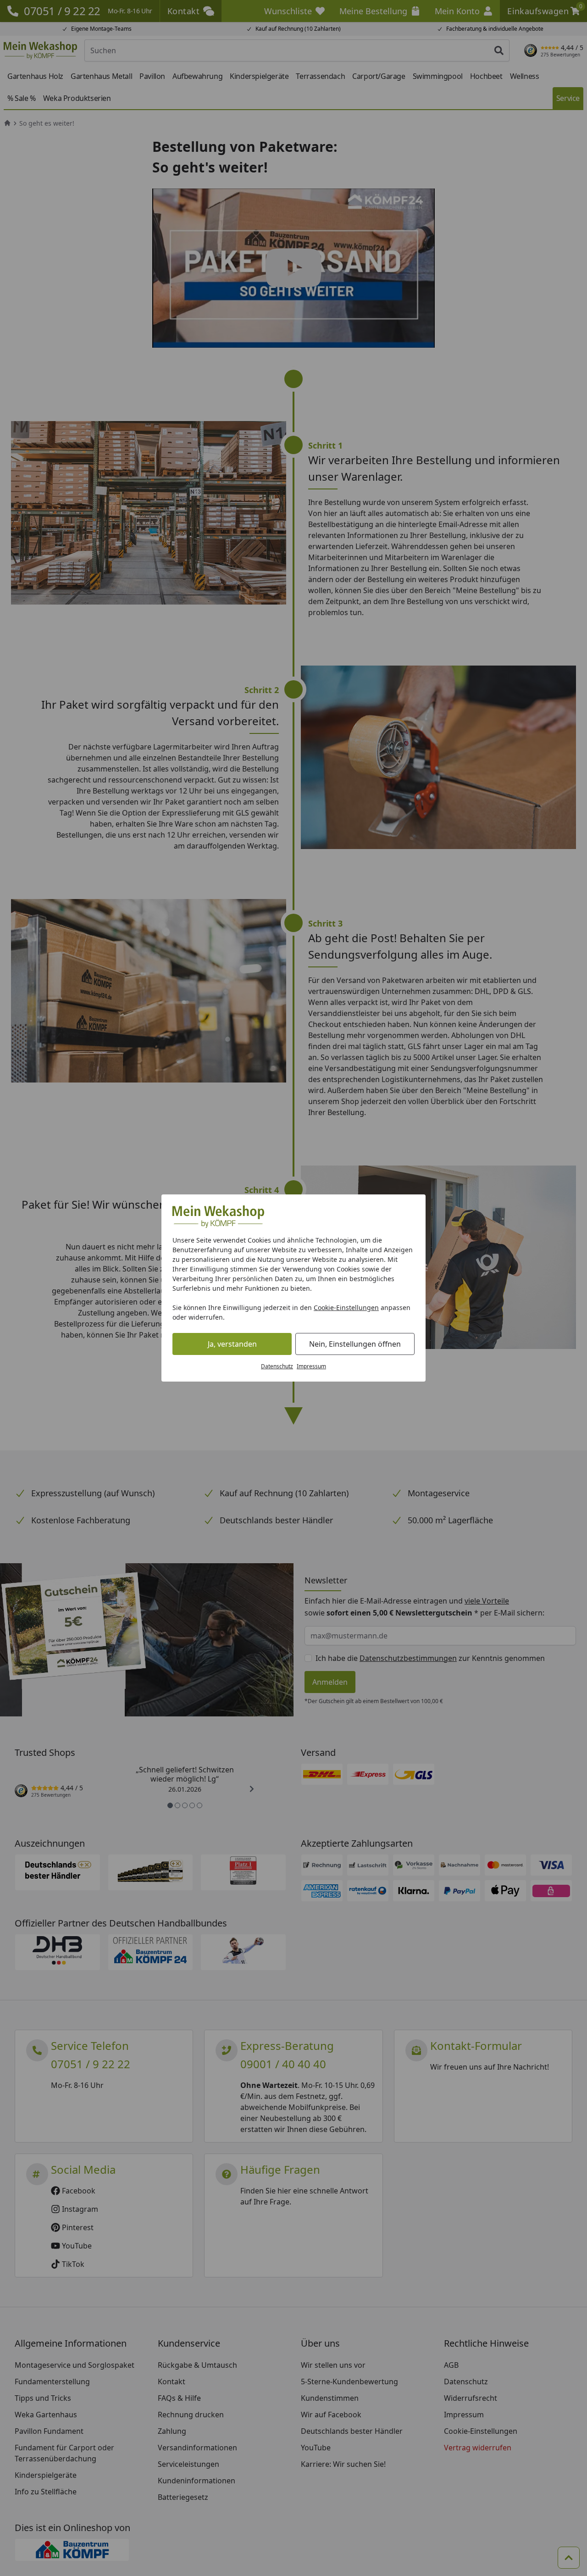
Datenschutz (277, 1366)
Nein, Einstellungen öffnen (355, 1344)
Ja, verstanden (232, 1344)
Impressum (311, 1366)
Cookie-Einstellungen (346, 1307)
